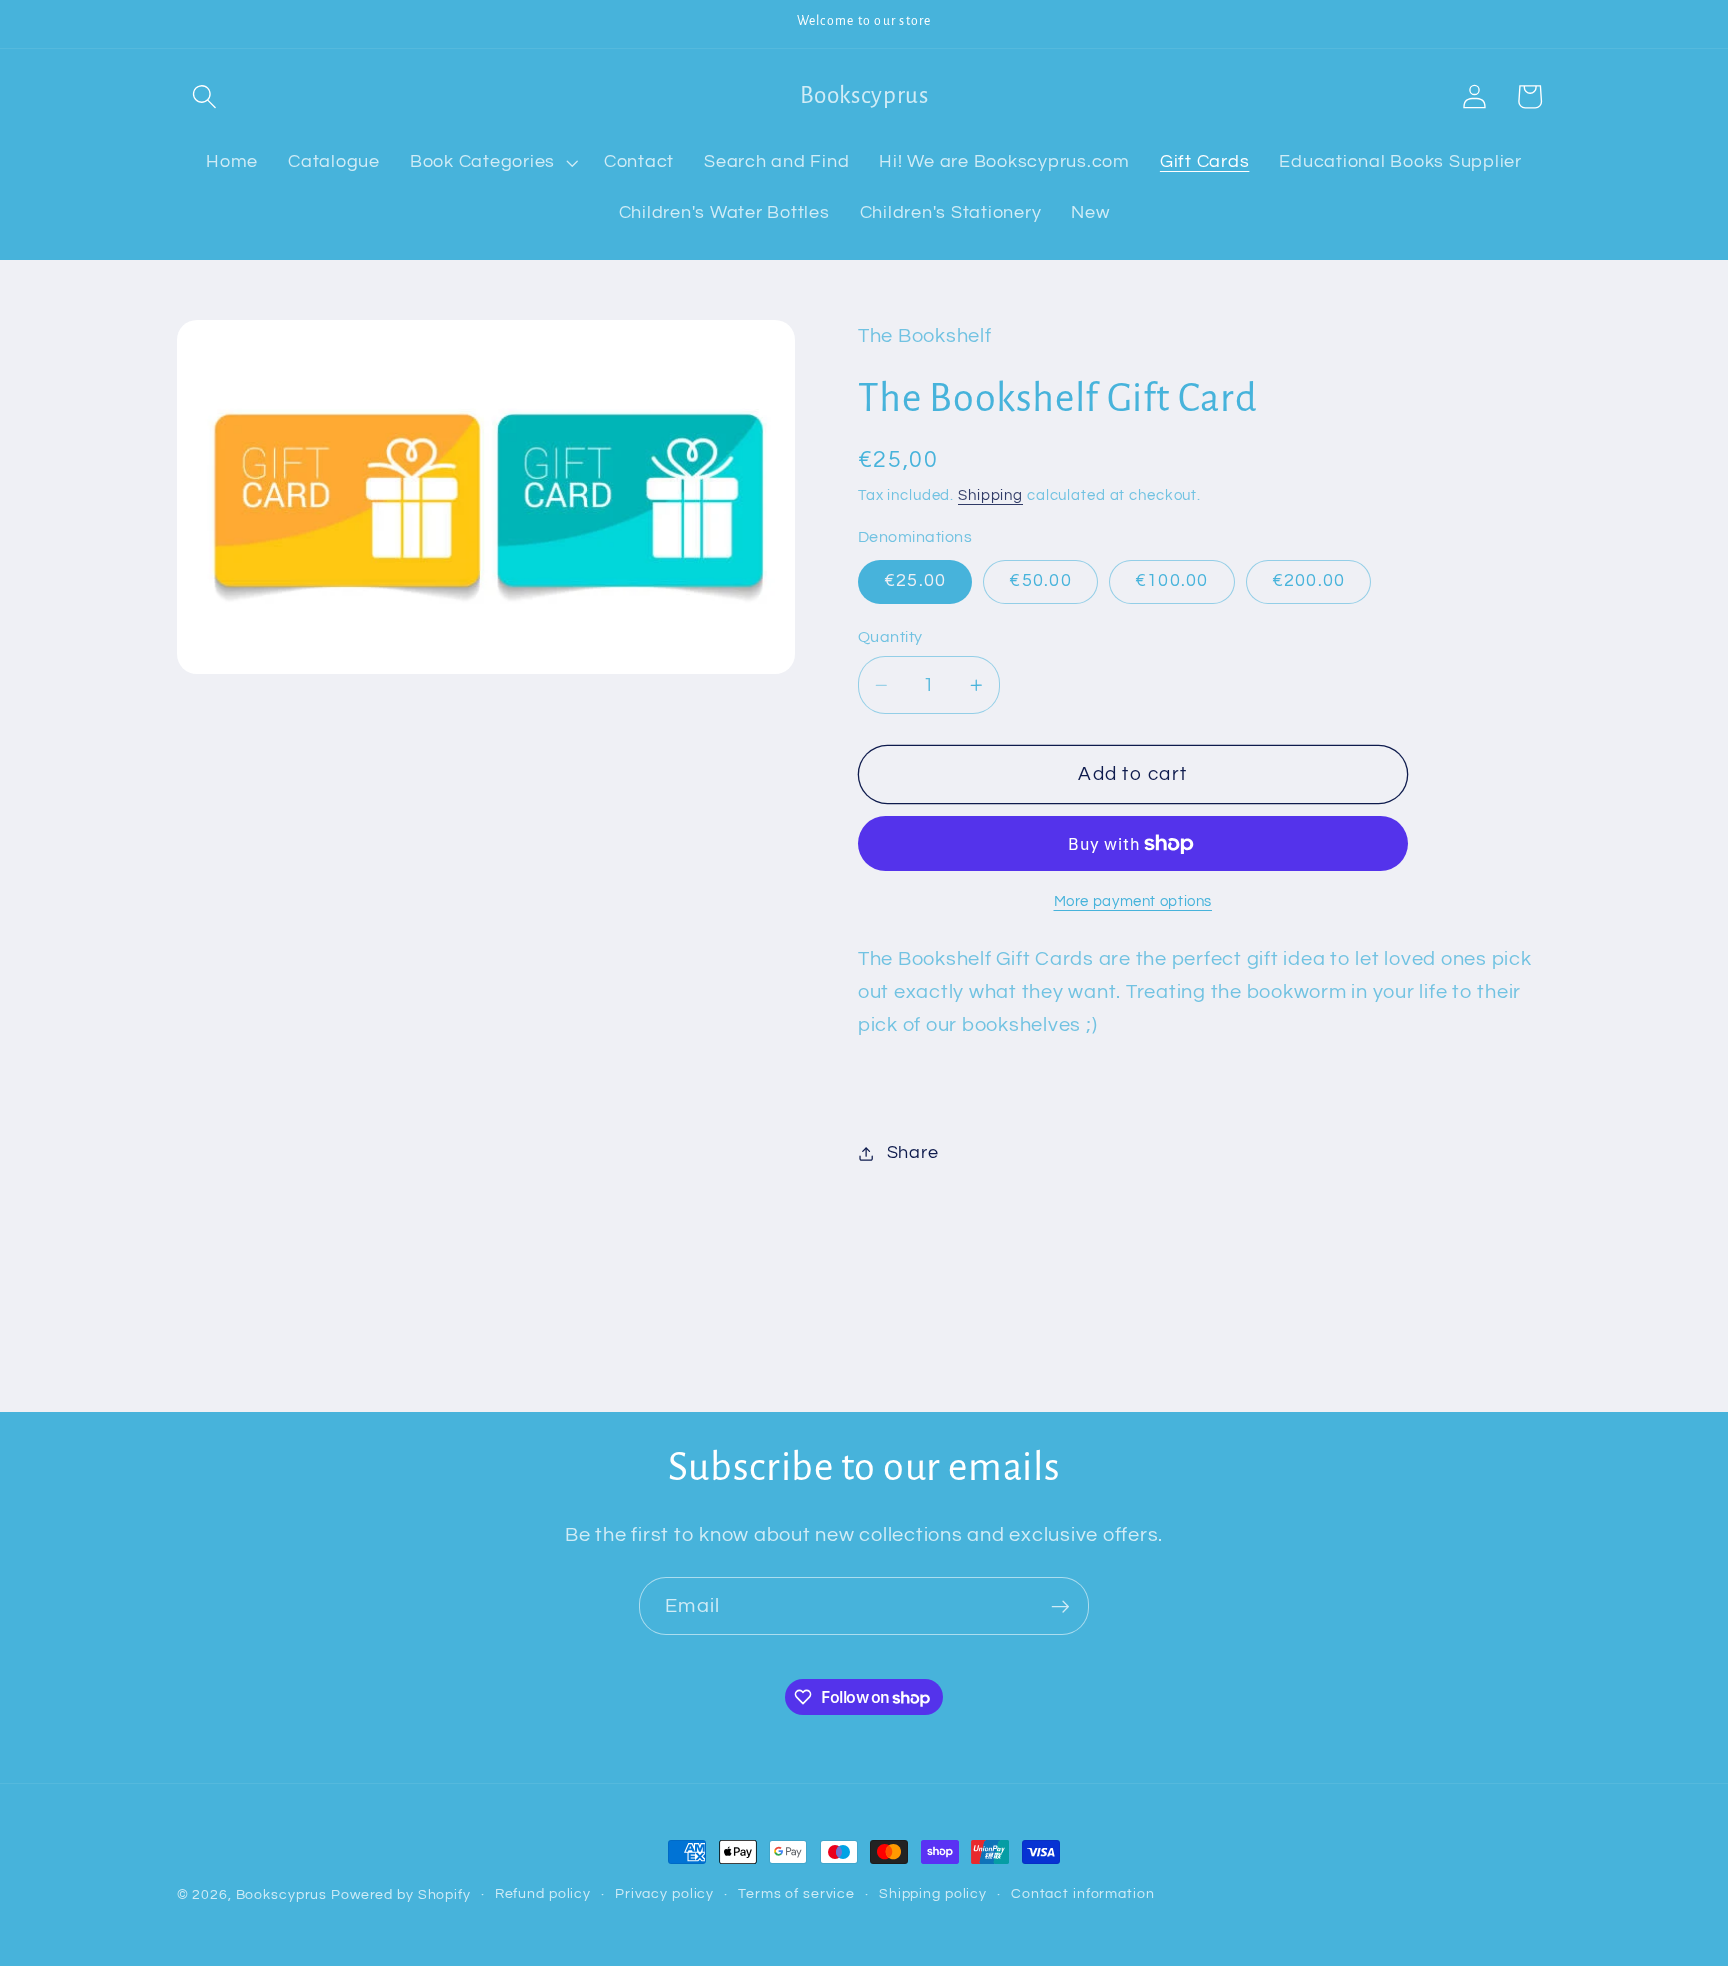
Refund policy (543, 1894)
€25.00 (915, 582)
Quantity (890, 637)
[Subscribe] (1060, 1606)
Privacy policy (664, 1894)
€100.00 (1172, 582)
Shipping (990, 495)
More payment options (1133, 901)
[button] (204, 96)
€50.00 (1040, 582)
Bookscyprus (282, 1895)
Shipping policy (933, 1894)
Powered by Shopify (401, 1895)
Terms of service (796, 1894)
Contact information (1083, 1894)
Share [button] (913, 1153)
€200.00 (1309, 582)
